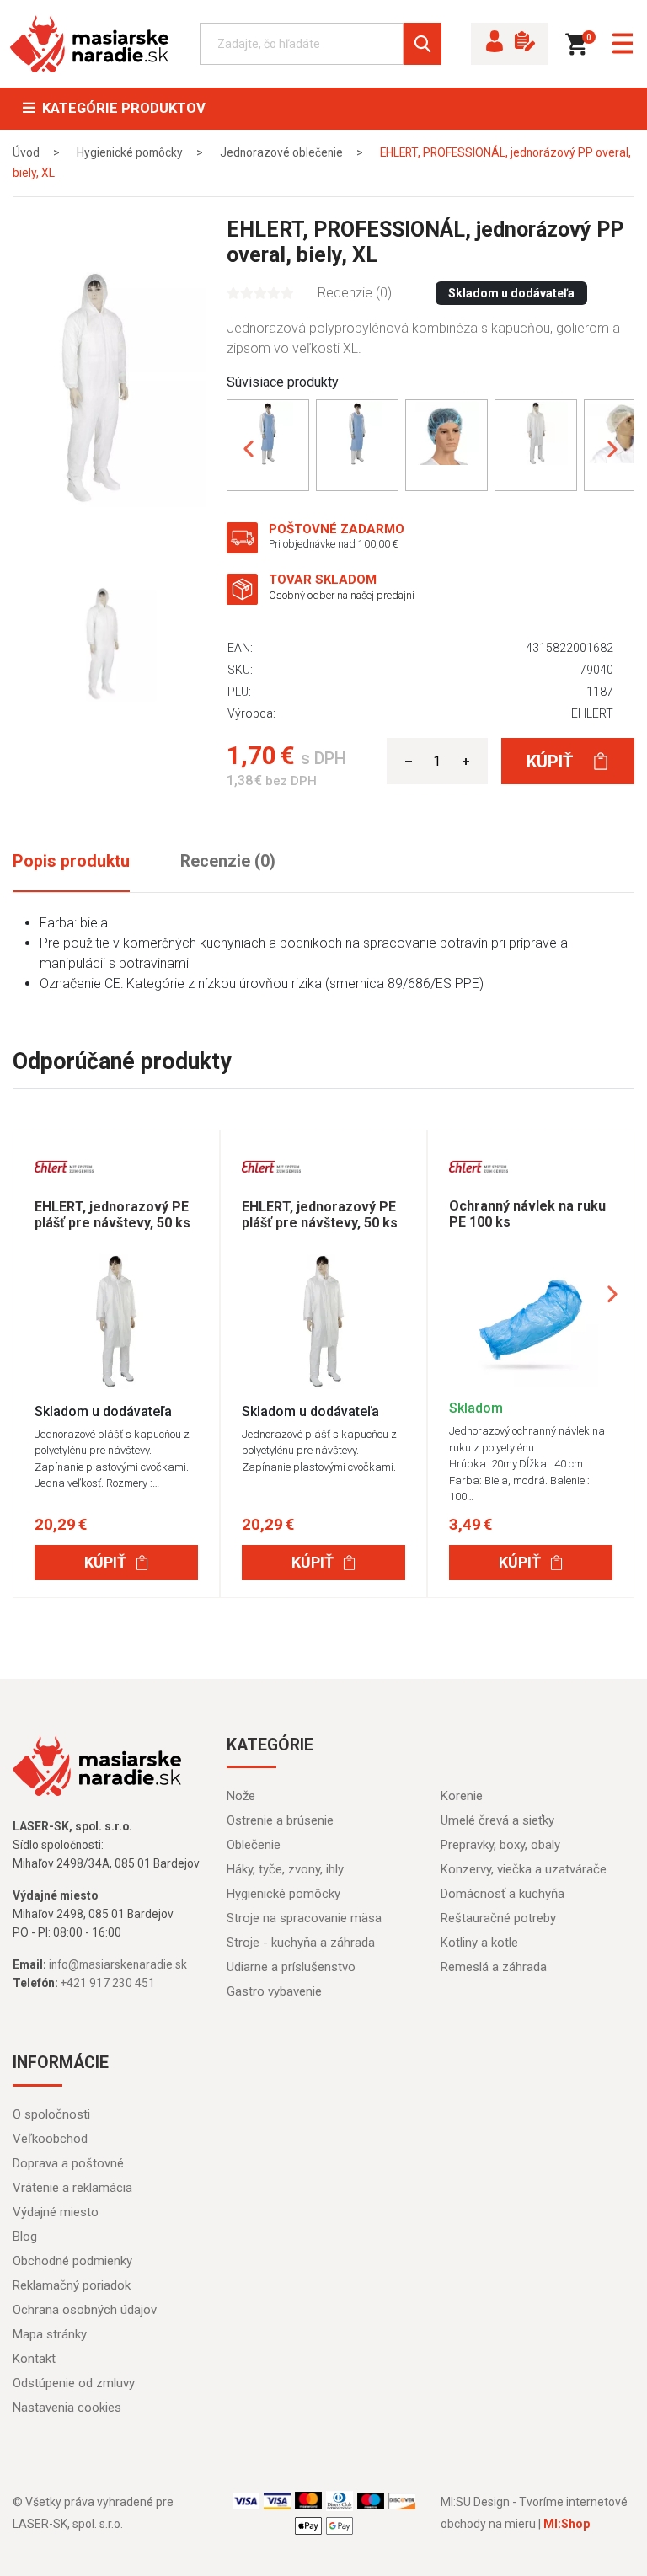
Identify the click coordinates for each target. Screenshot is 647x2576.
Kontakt (34, 2359)
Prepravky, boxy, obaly (500, 1845)
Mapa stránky (50, 2334)
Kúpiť (552, 762)
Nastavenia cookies (67, 2408)
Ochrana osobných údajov (85, 2310)
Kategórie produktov (120, 108)
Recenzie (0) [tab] (228, 861)
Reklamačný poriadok (72, 2285)
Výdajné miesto (56, 2212)
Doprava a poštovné (68, 2163)
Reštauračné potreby (498, 1918)
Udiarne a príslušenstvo (291, 1967)
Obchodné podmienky (72, 2261)
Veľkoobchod (50, 2139)
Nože (241, 1796)
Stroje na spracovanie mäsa (304, 1918)
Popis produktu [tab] (71, 861)
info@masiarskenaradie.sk (118, 1964)
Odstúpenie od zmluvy (74, 2383)
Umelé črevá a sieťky (497, 1820)
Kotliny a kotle (479, 1943)
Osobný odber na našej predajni (342, 595)
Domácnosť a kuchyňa (503, 1894)
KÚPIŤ (105, 1562)
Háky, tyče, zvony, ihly (285, 1869)
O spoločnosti (51, 2114)
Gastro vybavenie (274, 1991)
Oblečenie (254, 1845)
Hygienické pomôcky (283, 1894)
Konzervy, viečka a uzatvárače (524, 1869)
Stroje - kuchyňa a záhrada (301, 1943)
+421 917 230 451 (108, 1983)
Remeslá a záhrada (494, 1967)
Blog (25, 2237)
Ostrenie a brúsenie (280, 1820)
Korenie (462, 1796)
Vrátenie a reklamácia (72, 2188)
